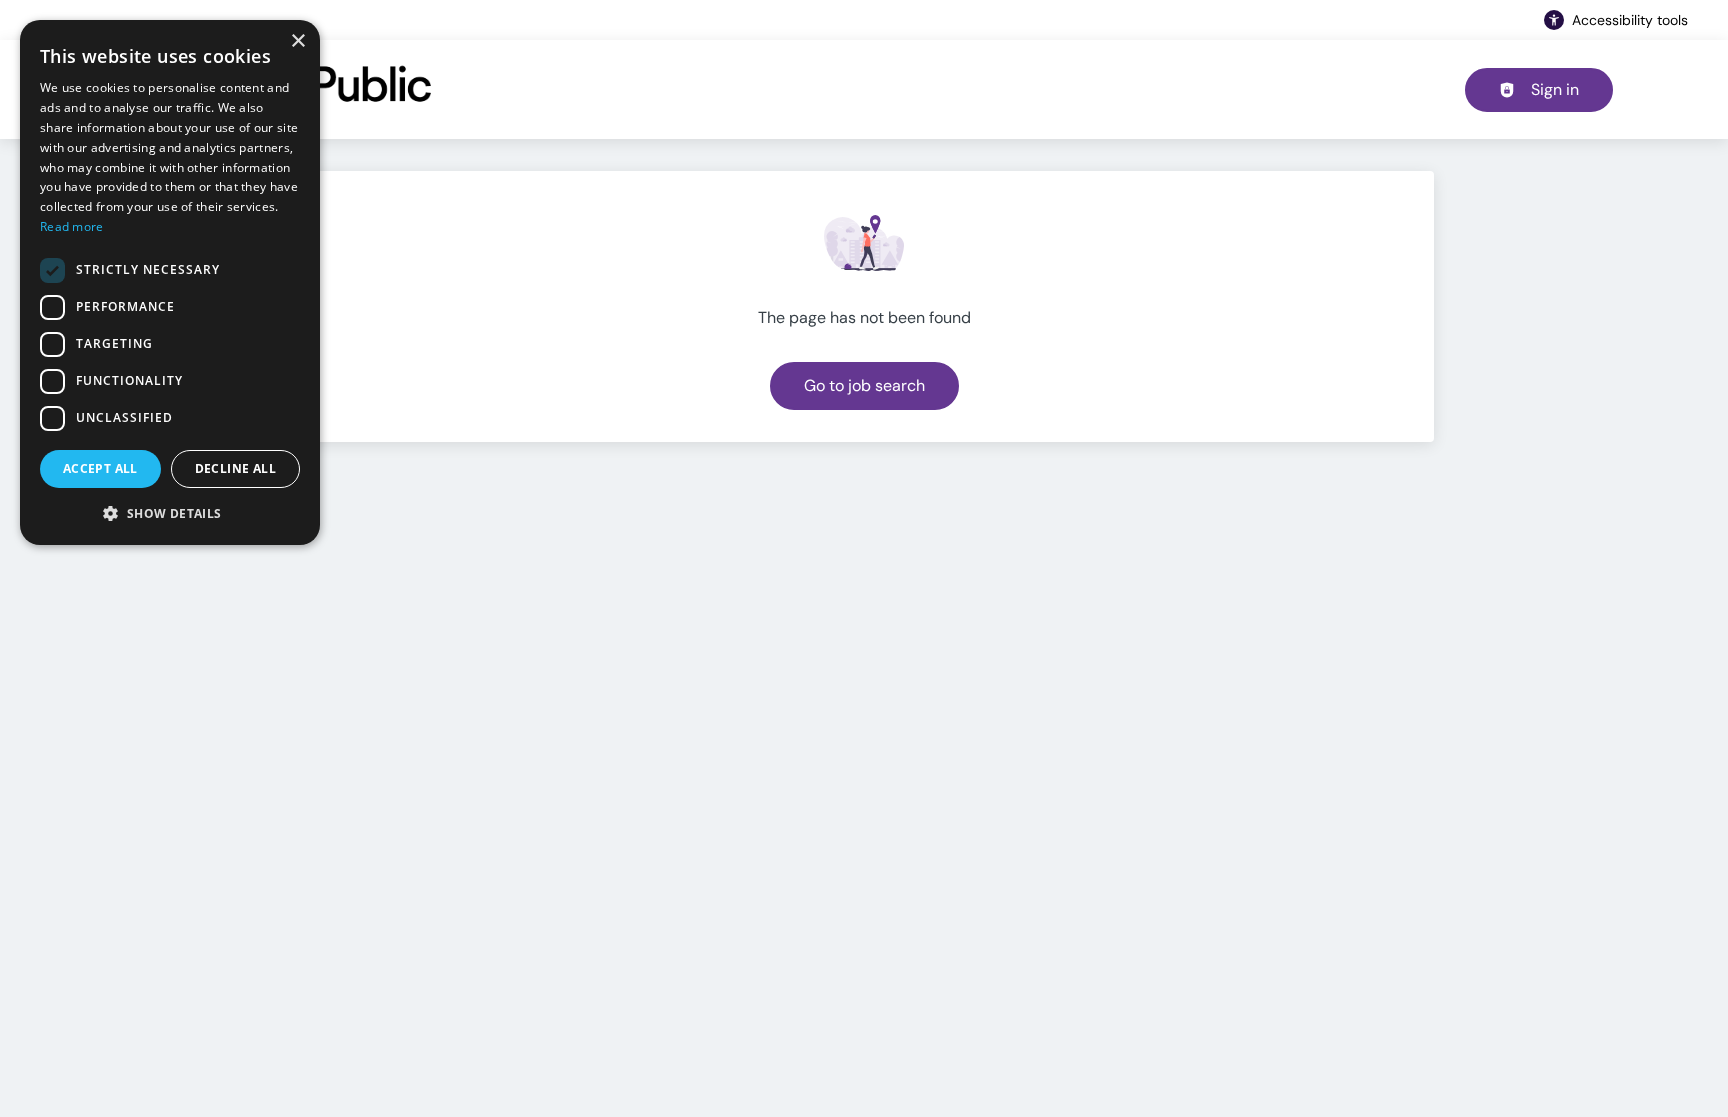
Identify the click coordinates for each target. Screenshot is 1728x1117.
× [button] (297, 41)
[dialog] (170, 282)
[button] (170, 513)
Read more (72, 226)
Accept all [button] (100, 468)
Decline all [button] (235, 468)
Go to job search (864, 385)
